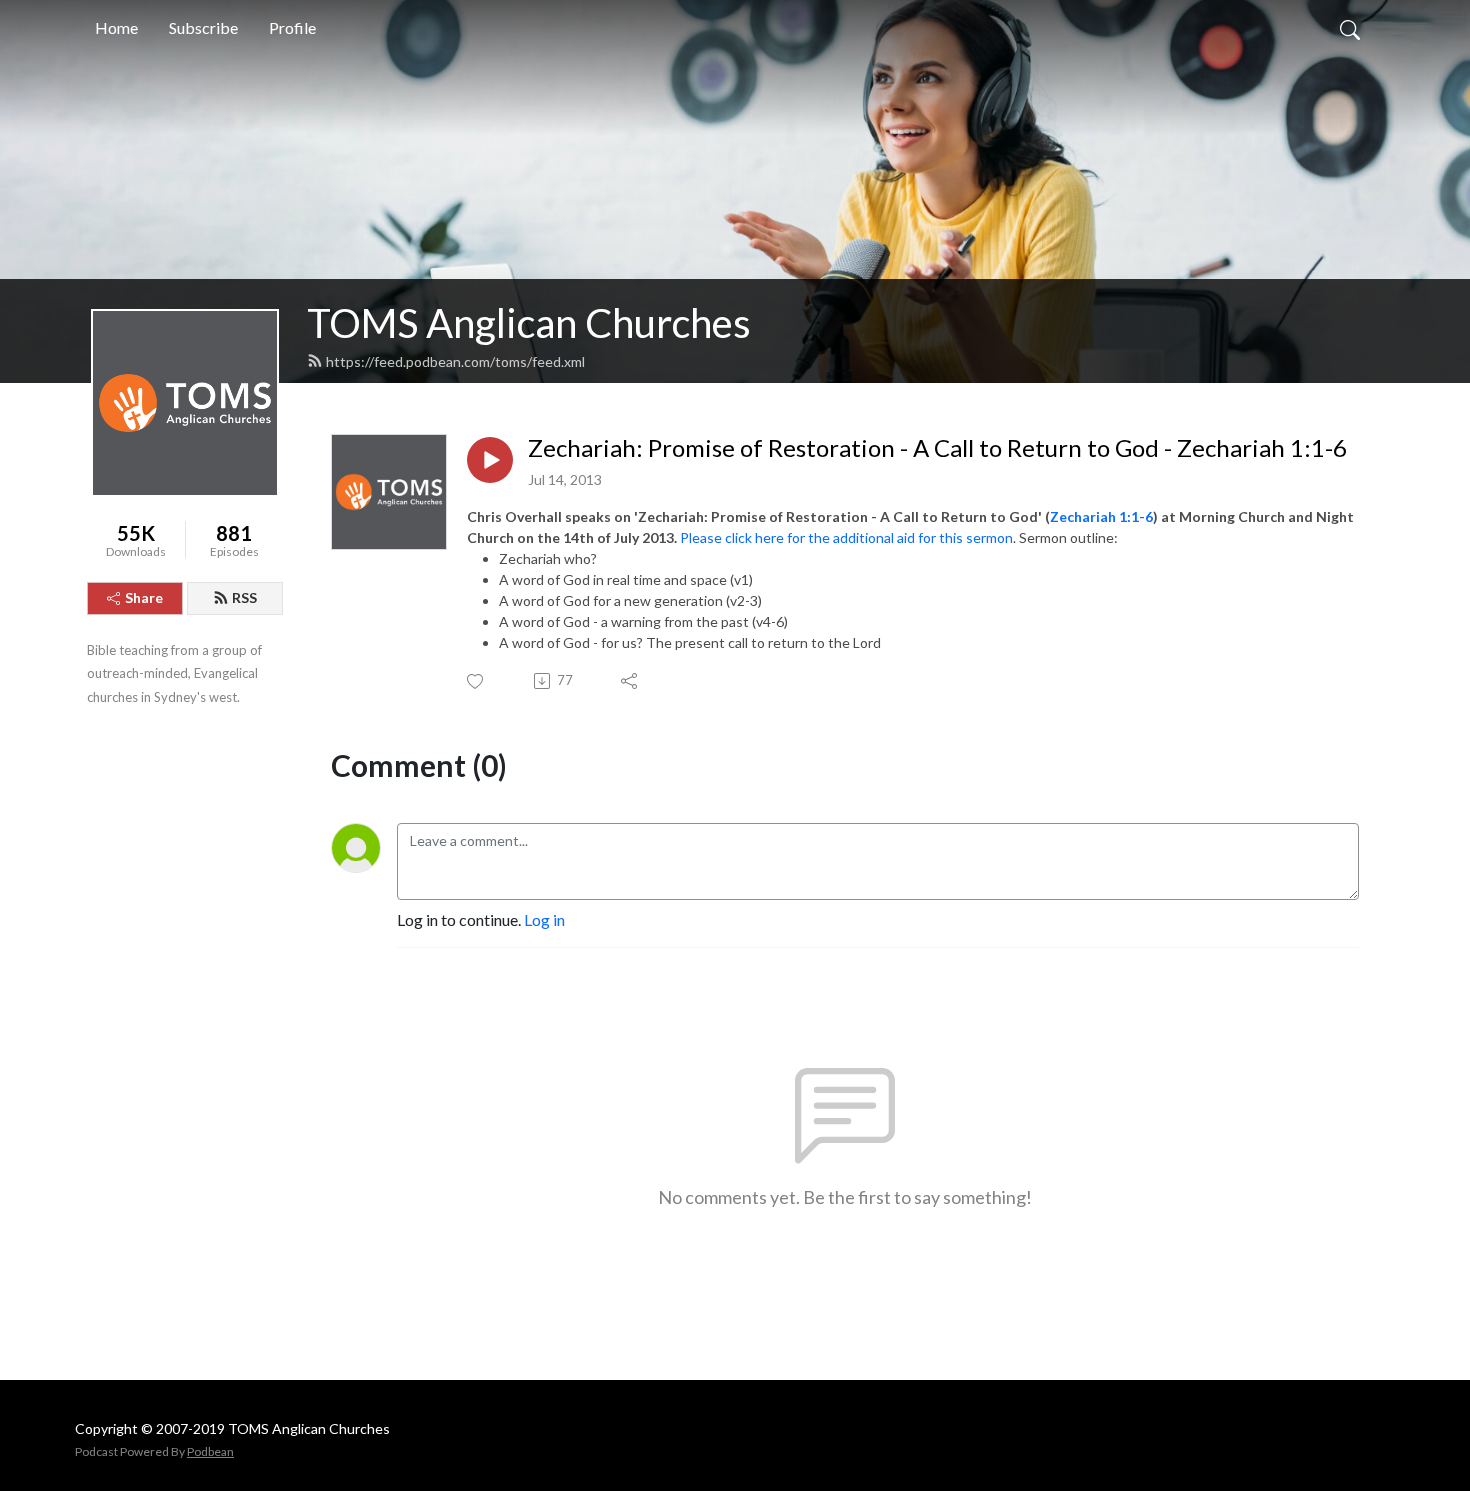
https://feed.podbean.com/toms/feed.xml (455, 361)
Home (116, 27)
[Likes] (476, 681)
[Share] (630, 681)
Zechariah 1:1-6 (1101, 516)
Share (144, 597)
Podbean (210, 1451)
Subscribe (203, 27)
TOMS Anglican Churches (529, 323)
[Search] (1350, 28)
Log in (544, 919)
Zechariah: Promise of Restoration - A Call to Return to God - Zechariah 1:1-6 (937, 448)
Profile (292, 27)
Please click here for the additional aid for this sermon (846, 537)
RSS (244, 597)
